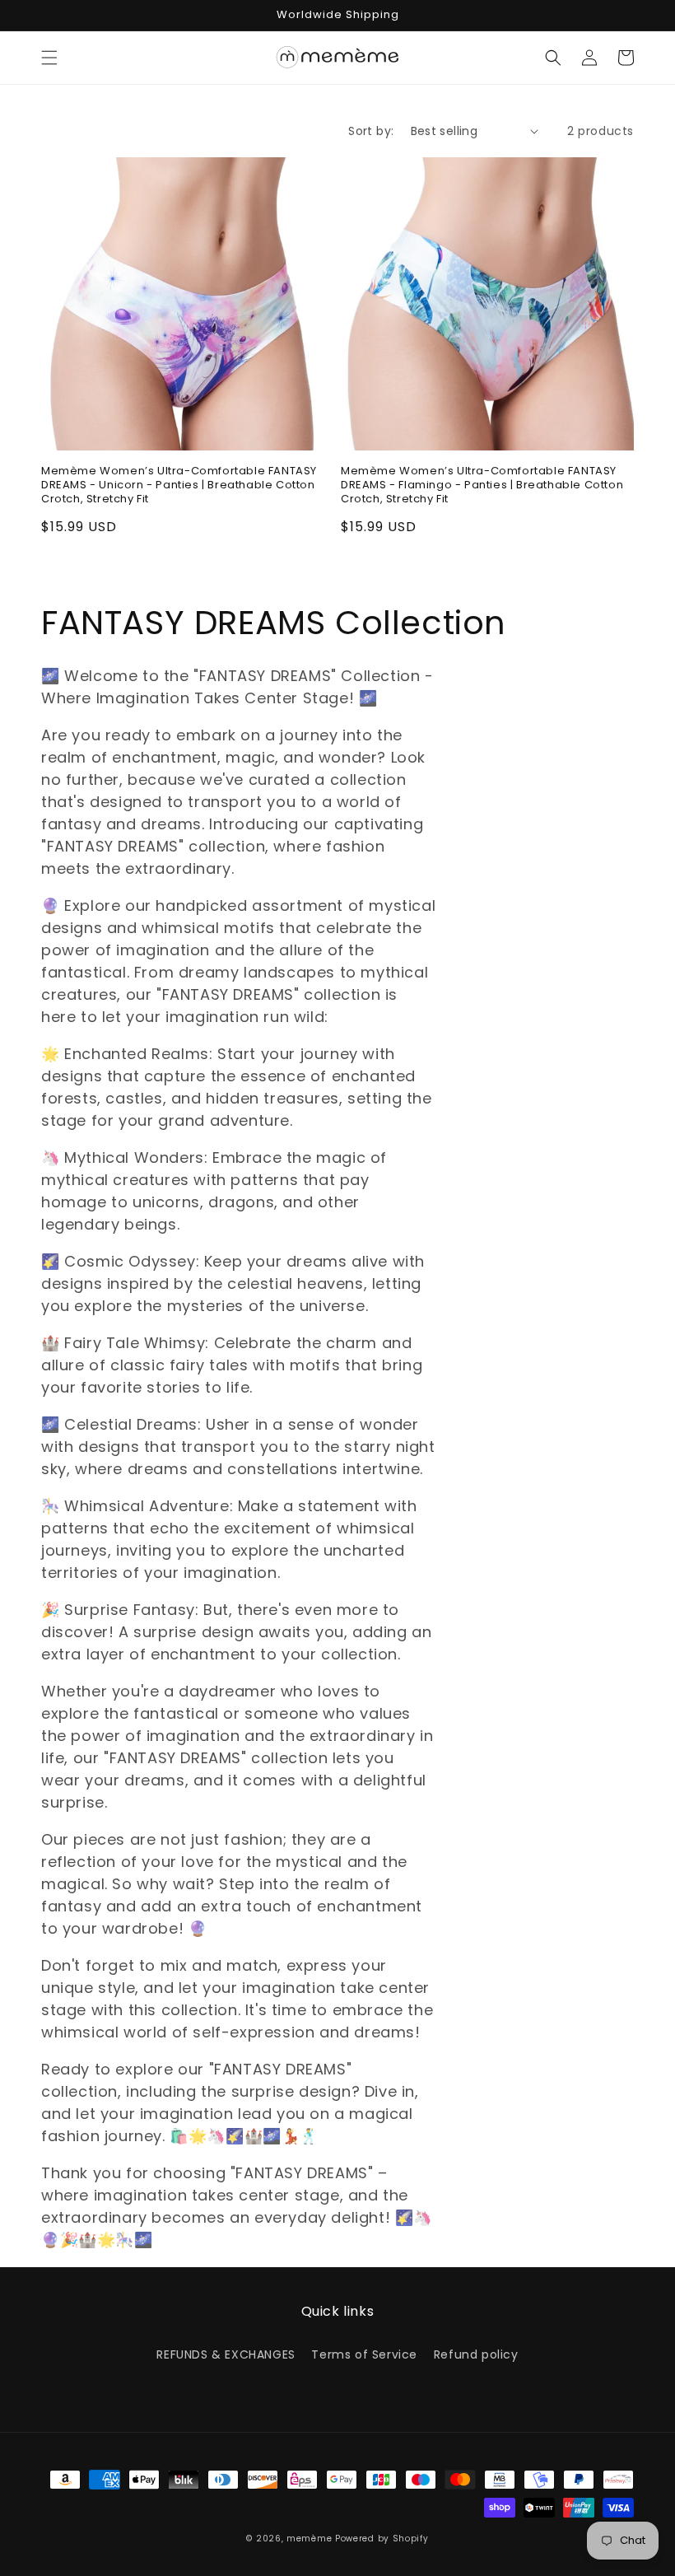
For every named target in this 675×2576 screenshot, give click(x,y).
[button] (49, 58)
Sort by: (371, 131)
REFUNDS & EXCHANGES (226, 2354)
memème (309, 2539)
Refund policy (476, 2354)
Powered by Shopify (382, 2539)
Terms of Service (364, 2354)
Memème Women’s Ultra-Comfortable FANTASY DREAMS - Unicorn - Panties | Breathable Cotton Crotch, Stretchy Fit (179, 485)
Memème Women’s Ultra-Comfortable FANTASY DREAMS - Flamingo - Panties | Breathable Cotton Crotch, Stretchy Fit (482, 485)
